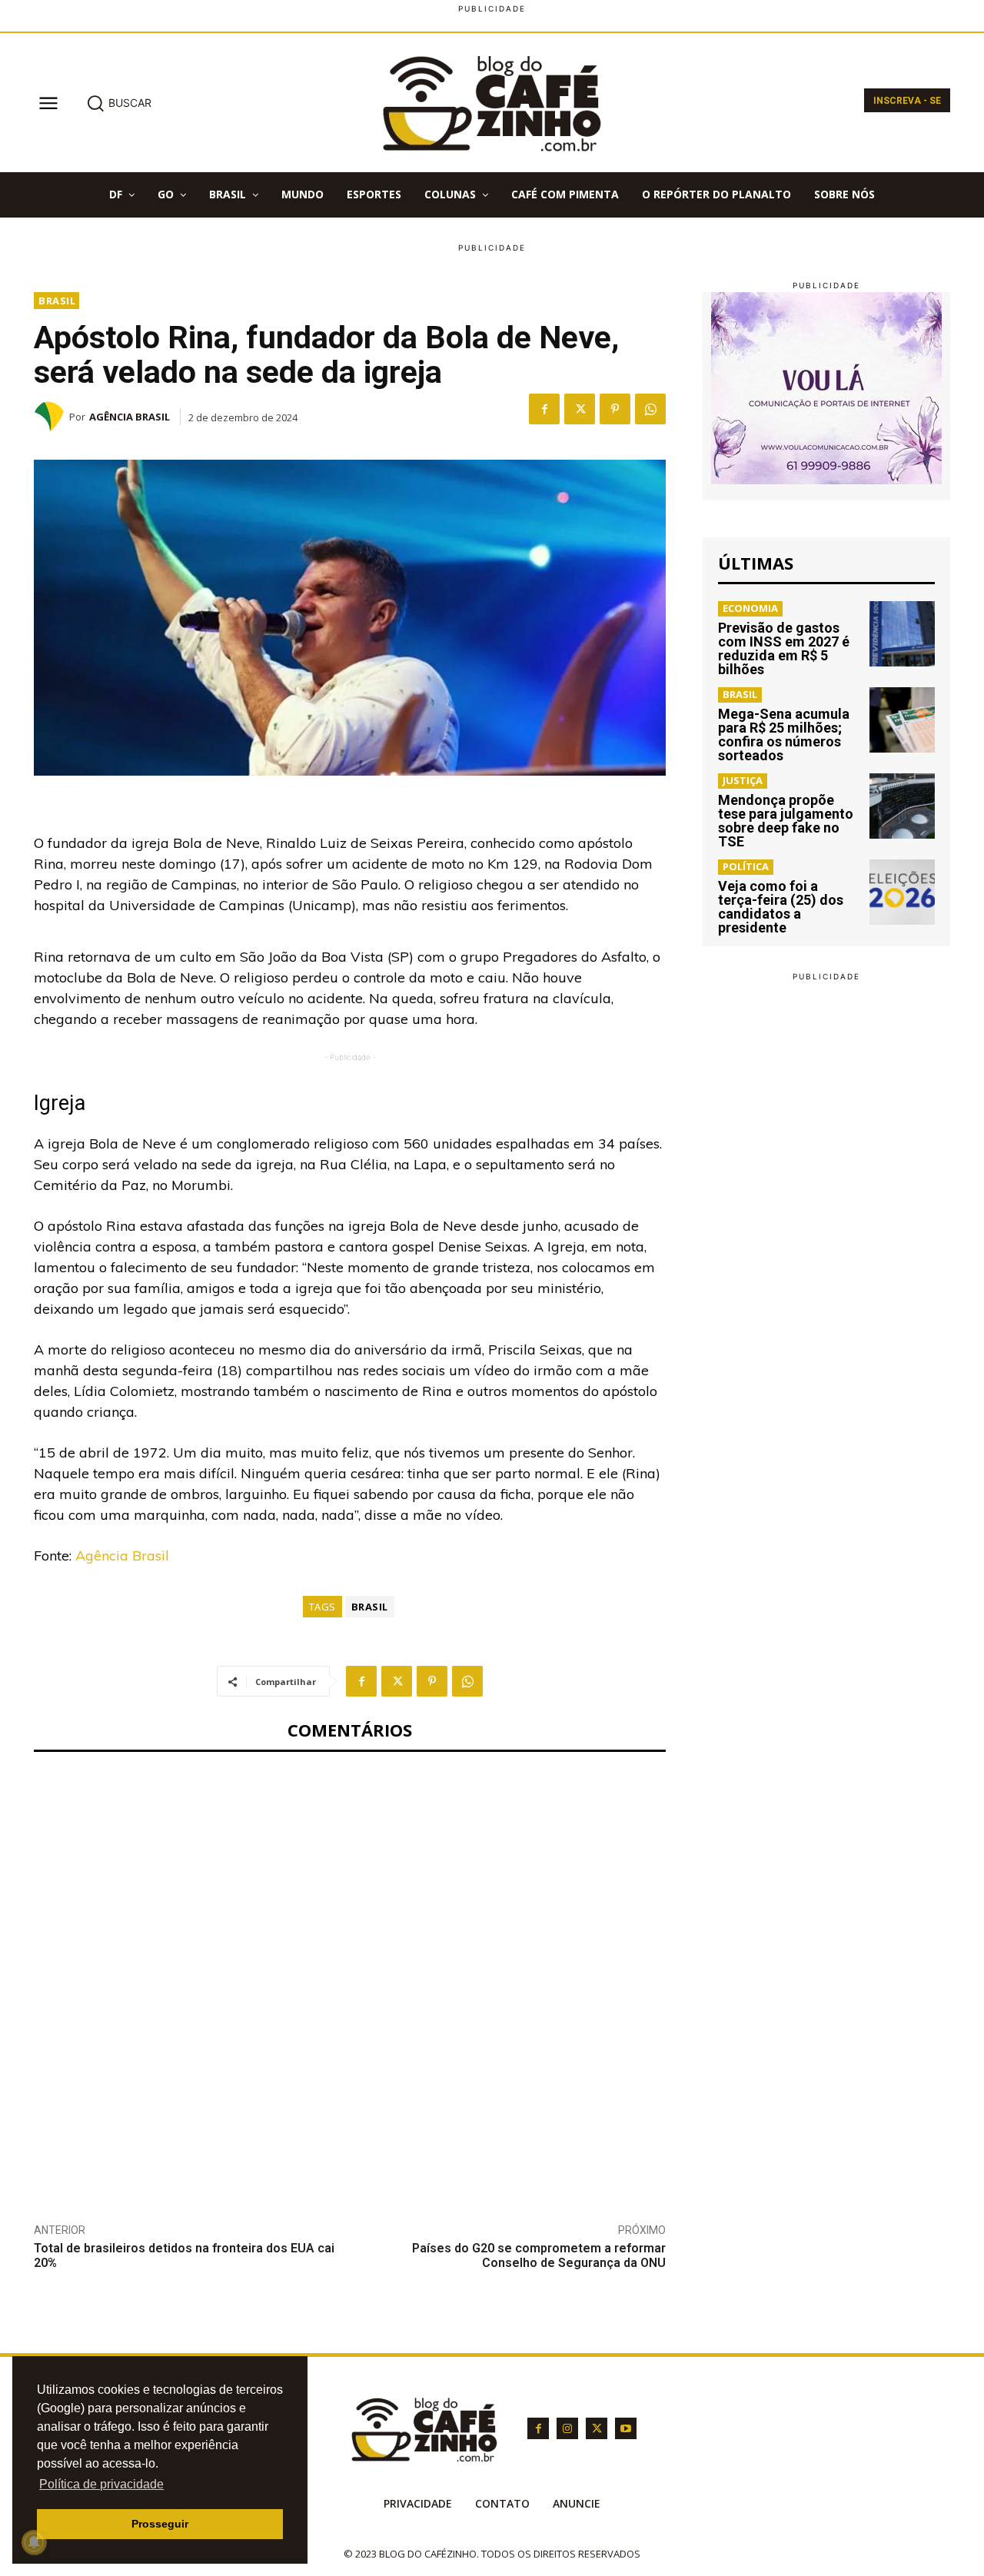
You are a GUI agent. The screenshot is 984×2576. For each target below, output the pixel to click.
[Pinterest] (615, 409)
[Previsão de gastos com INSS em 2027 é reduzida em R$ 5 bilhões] (902, 634)
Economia (750, 608)
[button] (119, 103)
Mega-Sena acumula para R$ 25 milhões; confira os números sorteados (784, 735)
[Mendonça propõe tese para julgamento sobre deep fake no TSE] (902, 806)
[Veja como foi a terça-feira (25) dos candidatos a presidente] (902, 892)
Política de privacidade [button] (101, 2484)
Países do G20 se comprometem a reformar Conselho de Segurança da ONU (539, 2255)
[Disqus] (350, 1976)
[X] (580, 409)
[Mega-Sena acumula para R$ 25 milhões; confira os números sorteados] (902, 720)
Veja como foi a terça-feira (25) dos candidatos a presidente (781, 907)
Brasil (57, 301)
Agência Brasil (130, 417)
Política (746, 866)
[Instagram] (567, 2428)
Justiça (743, 780)
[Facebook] (544, 409)
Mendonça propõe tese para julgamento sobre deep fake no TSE (786, 821)
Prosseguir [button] (160, 2524)
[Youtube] (626, 2428)
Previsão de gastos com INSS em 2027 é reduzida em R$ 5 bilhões (784, 648)
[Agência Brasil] (52, 417)
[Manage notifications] (34, 2542)
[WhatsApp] (650, 409)
